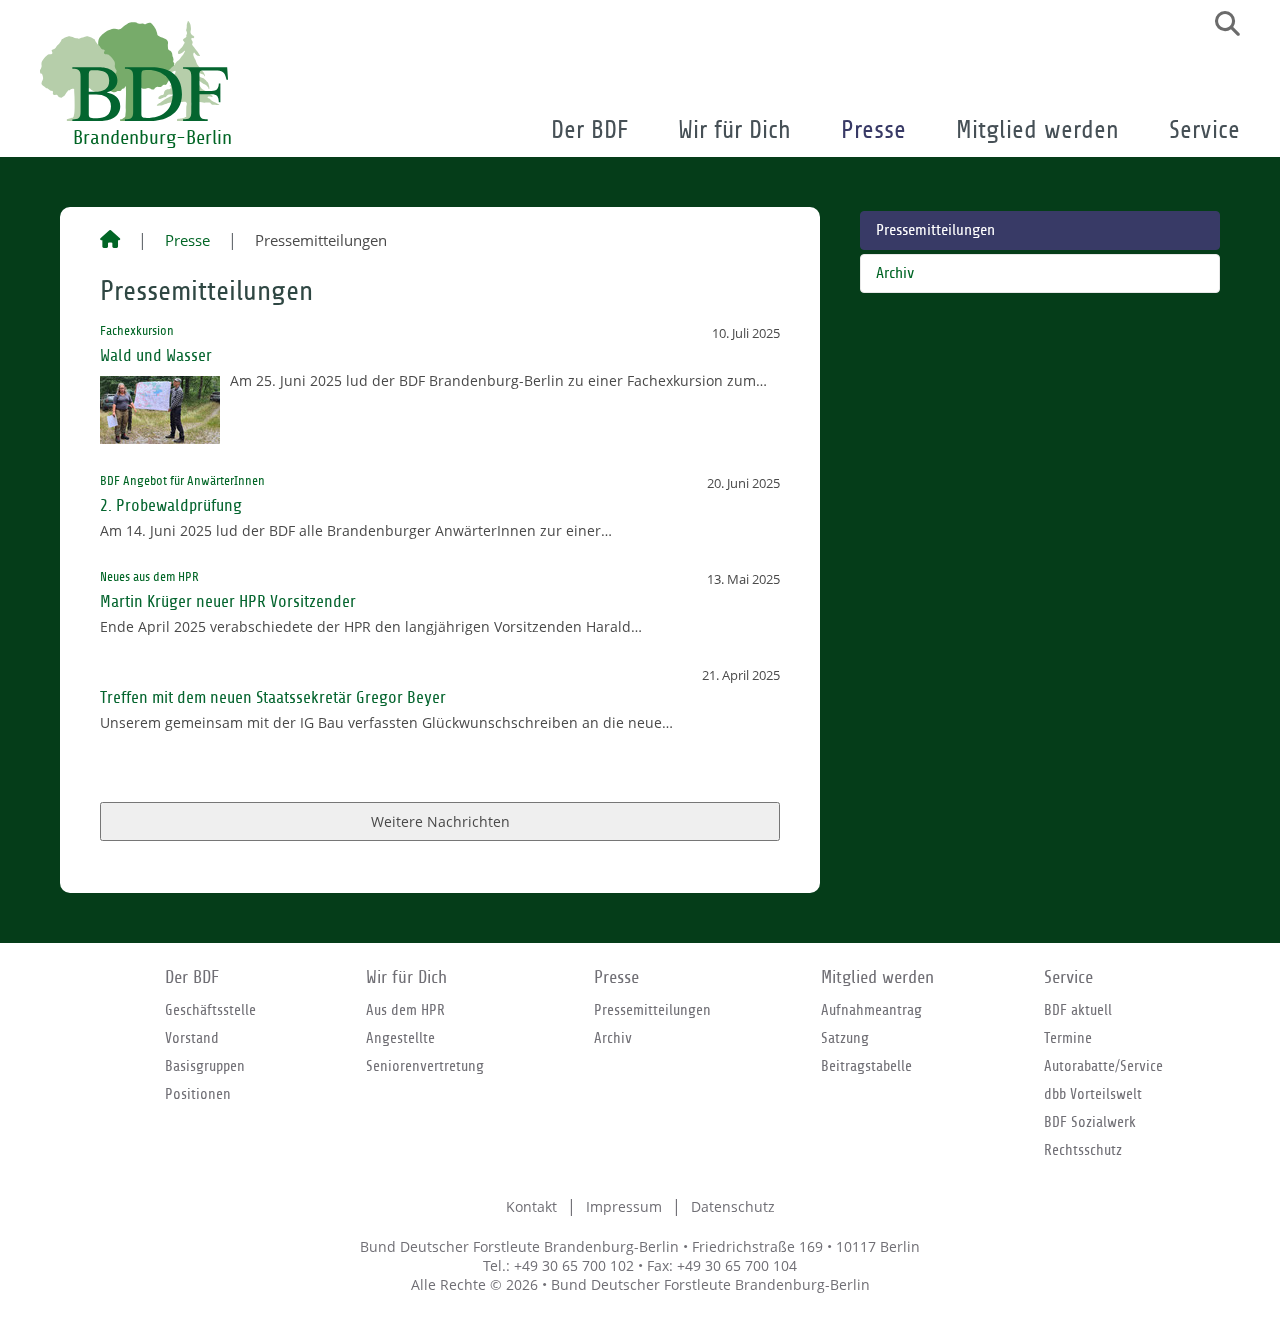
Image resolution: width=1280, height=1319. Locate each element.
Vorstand (192, 1038)
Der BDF (589, 130)
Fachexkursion (137, 331)
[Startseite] (110, 240)
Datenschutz (733, 1206)
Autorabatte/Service (1103, 1066)
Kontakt (531, 1206)
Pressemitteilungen (935, 230)
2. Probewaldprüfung (171, 505)
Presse (873, 130)
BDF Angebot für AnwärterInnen (182, 481)
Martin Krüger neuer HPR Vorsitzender (228, 601)
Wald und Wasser (156, 355)
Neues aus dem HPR (149, 577)
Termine (1068, 1038)
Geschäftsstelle (210, 1010)
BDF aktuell (1078, 1010)
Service (1204, 130)
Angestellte (400, 1038)
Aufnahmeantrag (871, 1010)
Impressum (624, 1206)
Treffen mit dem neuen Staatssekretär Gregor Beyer (273, 697)
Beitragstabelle (866, 1066)
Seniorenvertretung (425, 1066)
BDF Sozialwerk (1090, 1122)
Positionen (198, 1094)
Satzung (845, 1038)
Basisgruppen (205, 1066)
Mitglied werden (1037, 130)
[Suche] (1220, 24)
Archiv (895, 273)
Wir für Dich (734, 130)
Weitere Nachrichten (440, 821)
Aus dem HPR (405, 1010)
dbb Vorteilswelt (1093, 1094)
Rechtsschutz (1083, 1150)
